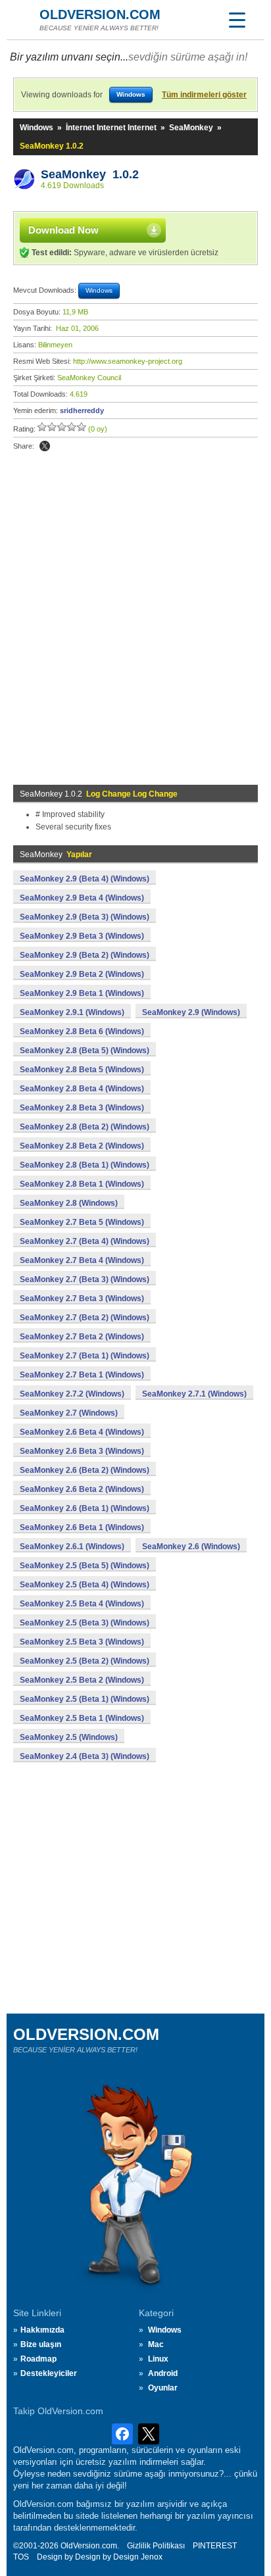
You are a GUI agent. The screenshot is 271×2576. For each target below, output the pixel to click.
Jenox (152, 2557)
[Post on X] (45, 446)
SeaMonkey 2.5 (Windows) (69, 1737)
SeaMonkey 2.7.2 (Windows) (72, 1394)
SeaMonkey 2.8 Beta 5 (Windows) (82, 1070)
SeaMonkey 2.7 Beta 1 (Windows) (82, 1375)
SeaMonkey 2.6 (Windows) (191, 1547)
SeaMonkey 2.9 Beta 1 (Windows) (82, 993)
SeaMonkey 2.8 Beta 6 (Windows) (82, 1031)
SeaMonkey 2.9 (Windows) (191, 1012)
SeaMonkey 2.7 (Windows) (69, 1413)
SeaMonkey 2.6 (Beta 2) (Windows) (85, 1470)
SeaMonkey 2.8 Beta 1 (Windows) (82, 1184)
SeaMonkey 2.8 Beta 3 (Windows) (82, 1108)
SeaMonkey (191, 128)
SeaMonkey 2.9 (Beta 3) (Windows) (85, 917)
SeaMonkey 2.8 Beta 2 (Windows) (82, 1146)
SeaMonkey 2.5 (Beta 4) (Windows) (85, 1585)
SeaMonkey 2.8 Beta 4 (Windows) (82, 1089)
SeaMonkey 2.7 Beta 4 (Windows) (82, 1260)
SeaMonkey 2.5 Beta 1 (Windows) (82, 1718)
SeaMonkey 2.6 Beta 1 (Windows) (82, 1527)
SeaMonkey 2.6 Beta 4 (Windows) (82, 1432)
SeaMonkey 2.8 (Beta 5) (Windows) (85, 1051)
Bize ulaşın (41, 2344)
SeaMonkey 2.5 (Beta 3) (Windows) (85, 1623)
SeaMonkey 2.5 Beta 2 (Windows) (82, 1680)
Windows (37, 128)
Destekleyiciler (49, 2373)
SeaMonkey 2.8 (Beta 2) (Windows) (85, 1127)
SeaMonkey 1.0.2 (90, 174)
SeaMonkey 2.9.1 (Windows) (72, 1012)
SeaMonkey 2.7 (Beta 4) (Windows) (85, 1241)
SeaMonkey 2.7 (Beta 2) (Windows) (85, 1318)
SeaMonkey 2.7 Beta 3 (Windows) (82, 1299)
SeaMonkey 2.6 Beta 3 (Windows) (82, 1451)
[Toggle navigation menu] (237, 20)
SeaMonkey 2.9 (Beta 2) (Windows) (85, 955)
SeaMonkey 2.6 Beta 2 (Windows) (82, 1489)
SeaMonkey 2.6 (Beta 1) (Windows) (85, 1508)
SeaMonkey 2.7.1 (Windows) (194, 1394)
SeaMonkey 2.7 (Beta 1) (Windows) (85, 1356)
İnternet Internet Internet (111, 128)
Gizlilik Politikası (156, 2546)
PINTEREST (215, 2546)
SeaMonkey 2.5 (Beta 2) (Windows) (85, 1661)
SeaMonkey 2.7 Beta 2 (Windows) (82, 1337)
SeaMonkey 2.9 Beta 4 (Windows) (82, 898)
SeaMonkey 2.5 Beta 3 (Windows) (82, 1642)
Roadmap (38, 2359)
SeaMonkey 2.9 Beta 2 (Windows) (82, 974)
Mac (156, 2344)
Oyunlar (163, 2388)
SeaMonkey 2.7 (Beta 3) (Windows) (85, 1279)
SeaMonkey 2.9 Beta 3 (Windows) (82, 936)
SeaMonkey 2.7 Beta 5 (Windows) (82, 1222)
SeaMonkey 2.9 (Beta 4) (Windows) (85, 879)
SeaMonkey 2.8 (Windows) (69, 1203)
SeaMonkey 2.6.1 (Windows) (72, 1547)
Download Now (63, 230)
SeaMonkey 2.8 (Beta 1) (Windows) (85, 1165)
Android (163, 2373)
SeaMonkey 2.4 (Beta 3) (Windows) (85, 1756)
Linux (158, 2359)
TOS (21, 2557)
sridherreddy (82, 410)
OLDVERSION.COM (100, 14)
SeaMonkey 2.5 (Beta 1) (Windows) (85, 1699)
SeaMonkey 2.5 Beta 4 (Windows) (82, 1604)
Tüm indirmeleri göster (204, 95)
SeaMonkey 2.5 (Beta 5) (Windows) (85, 1566)
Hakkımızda (42, 2330)
